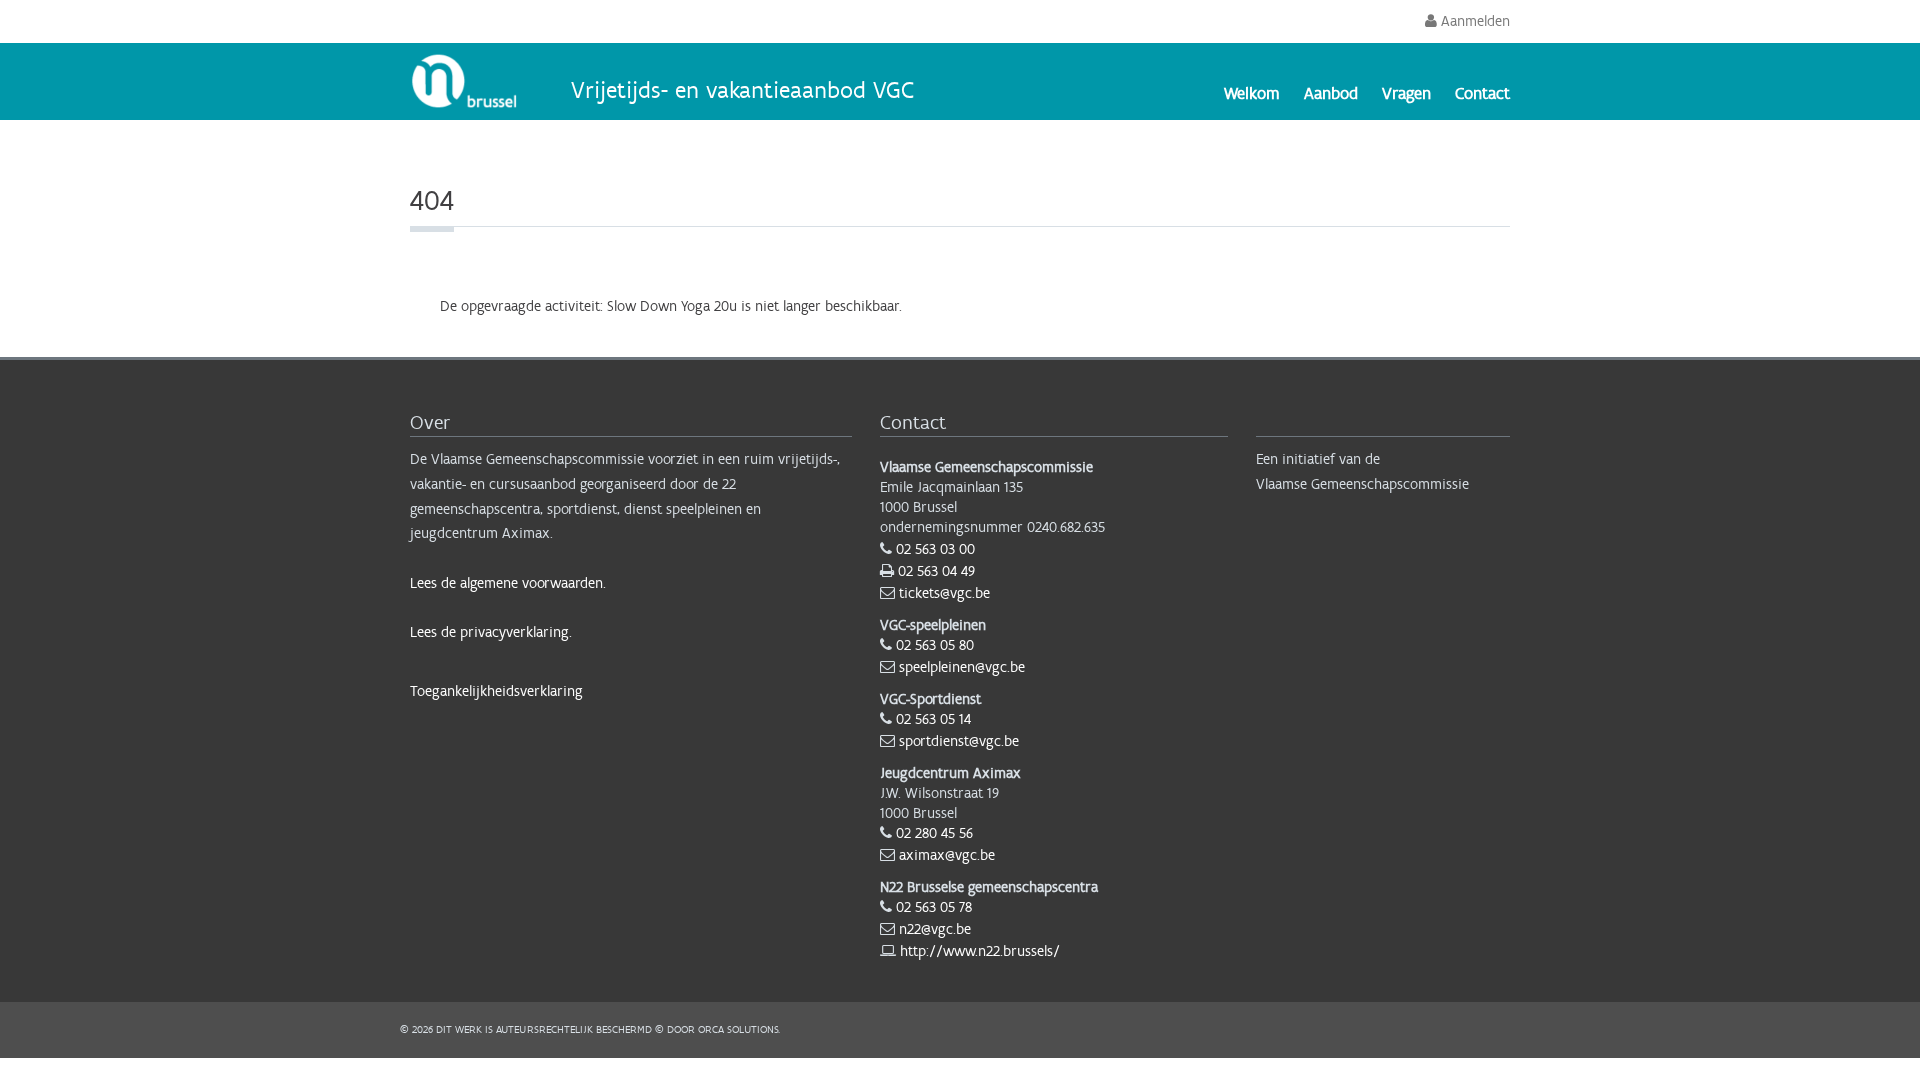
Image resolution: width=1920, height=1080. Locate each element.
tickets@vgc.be (944, 593)
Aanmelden (1473, 21)
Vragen (1406, 93)
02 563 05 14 (933, 719)
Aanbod (1331, 93)
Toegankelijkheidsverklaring (496, 691)
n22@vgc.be (935, 929)
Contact (1482, 93)
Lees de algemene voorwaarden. (508, 583)
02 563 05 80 (935, 645)
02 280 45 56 (934, 833)
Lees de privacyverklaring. (491, 632)
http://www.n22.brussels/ (980, 951)
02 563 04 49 (936, 571)
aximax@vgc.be (947, 855)
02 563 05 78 (934, 907)
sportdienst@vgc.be (959, 741)
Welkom (1252, 93)
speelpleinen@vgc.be (962, 667)
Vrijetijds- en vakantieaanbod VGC (742, 89)
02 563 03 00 (935, 549)
